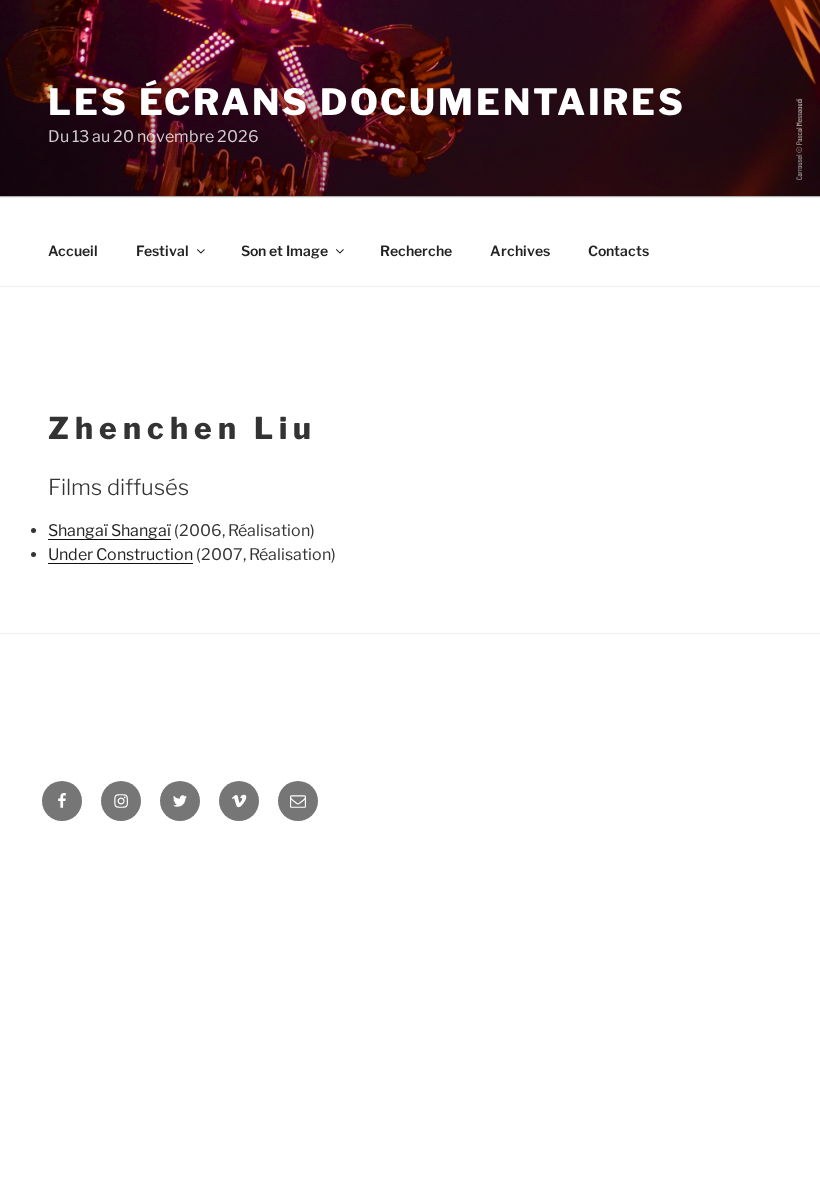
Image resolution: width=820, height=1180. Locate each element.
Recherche (416, 250)
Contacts (618, 250)
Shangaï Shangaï (109, 530)
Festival (162, 250)
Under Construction (120, 554)
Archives (520, 250)
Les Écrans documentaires (367, 102)
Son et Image (284, 250)
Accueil (73, 250)
